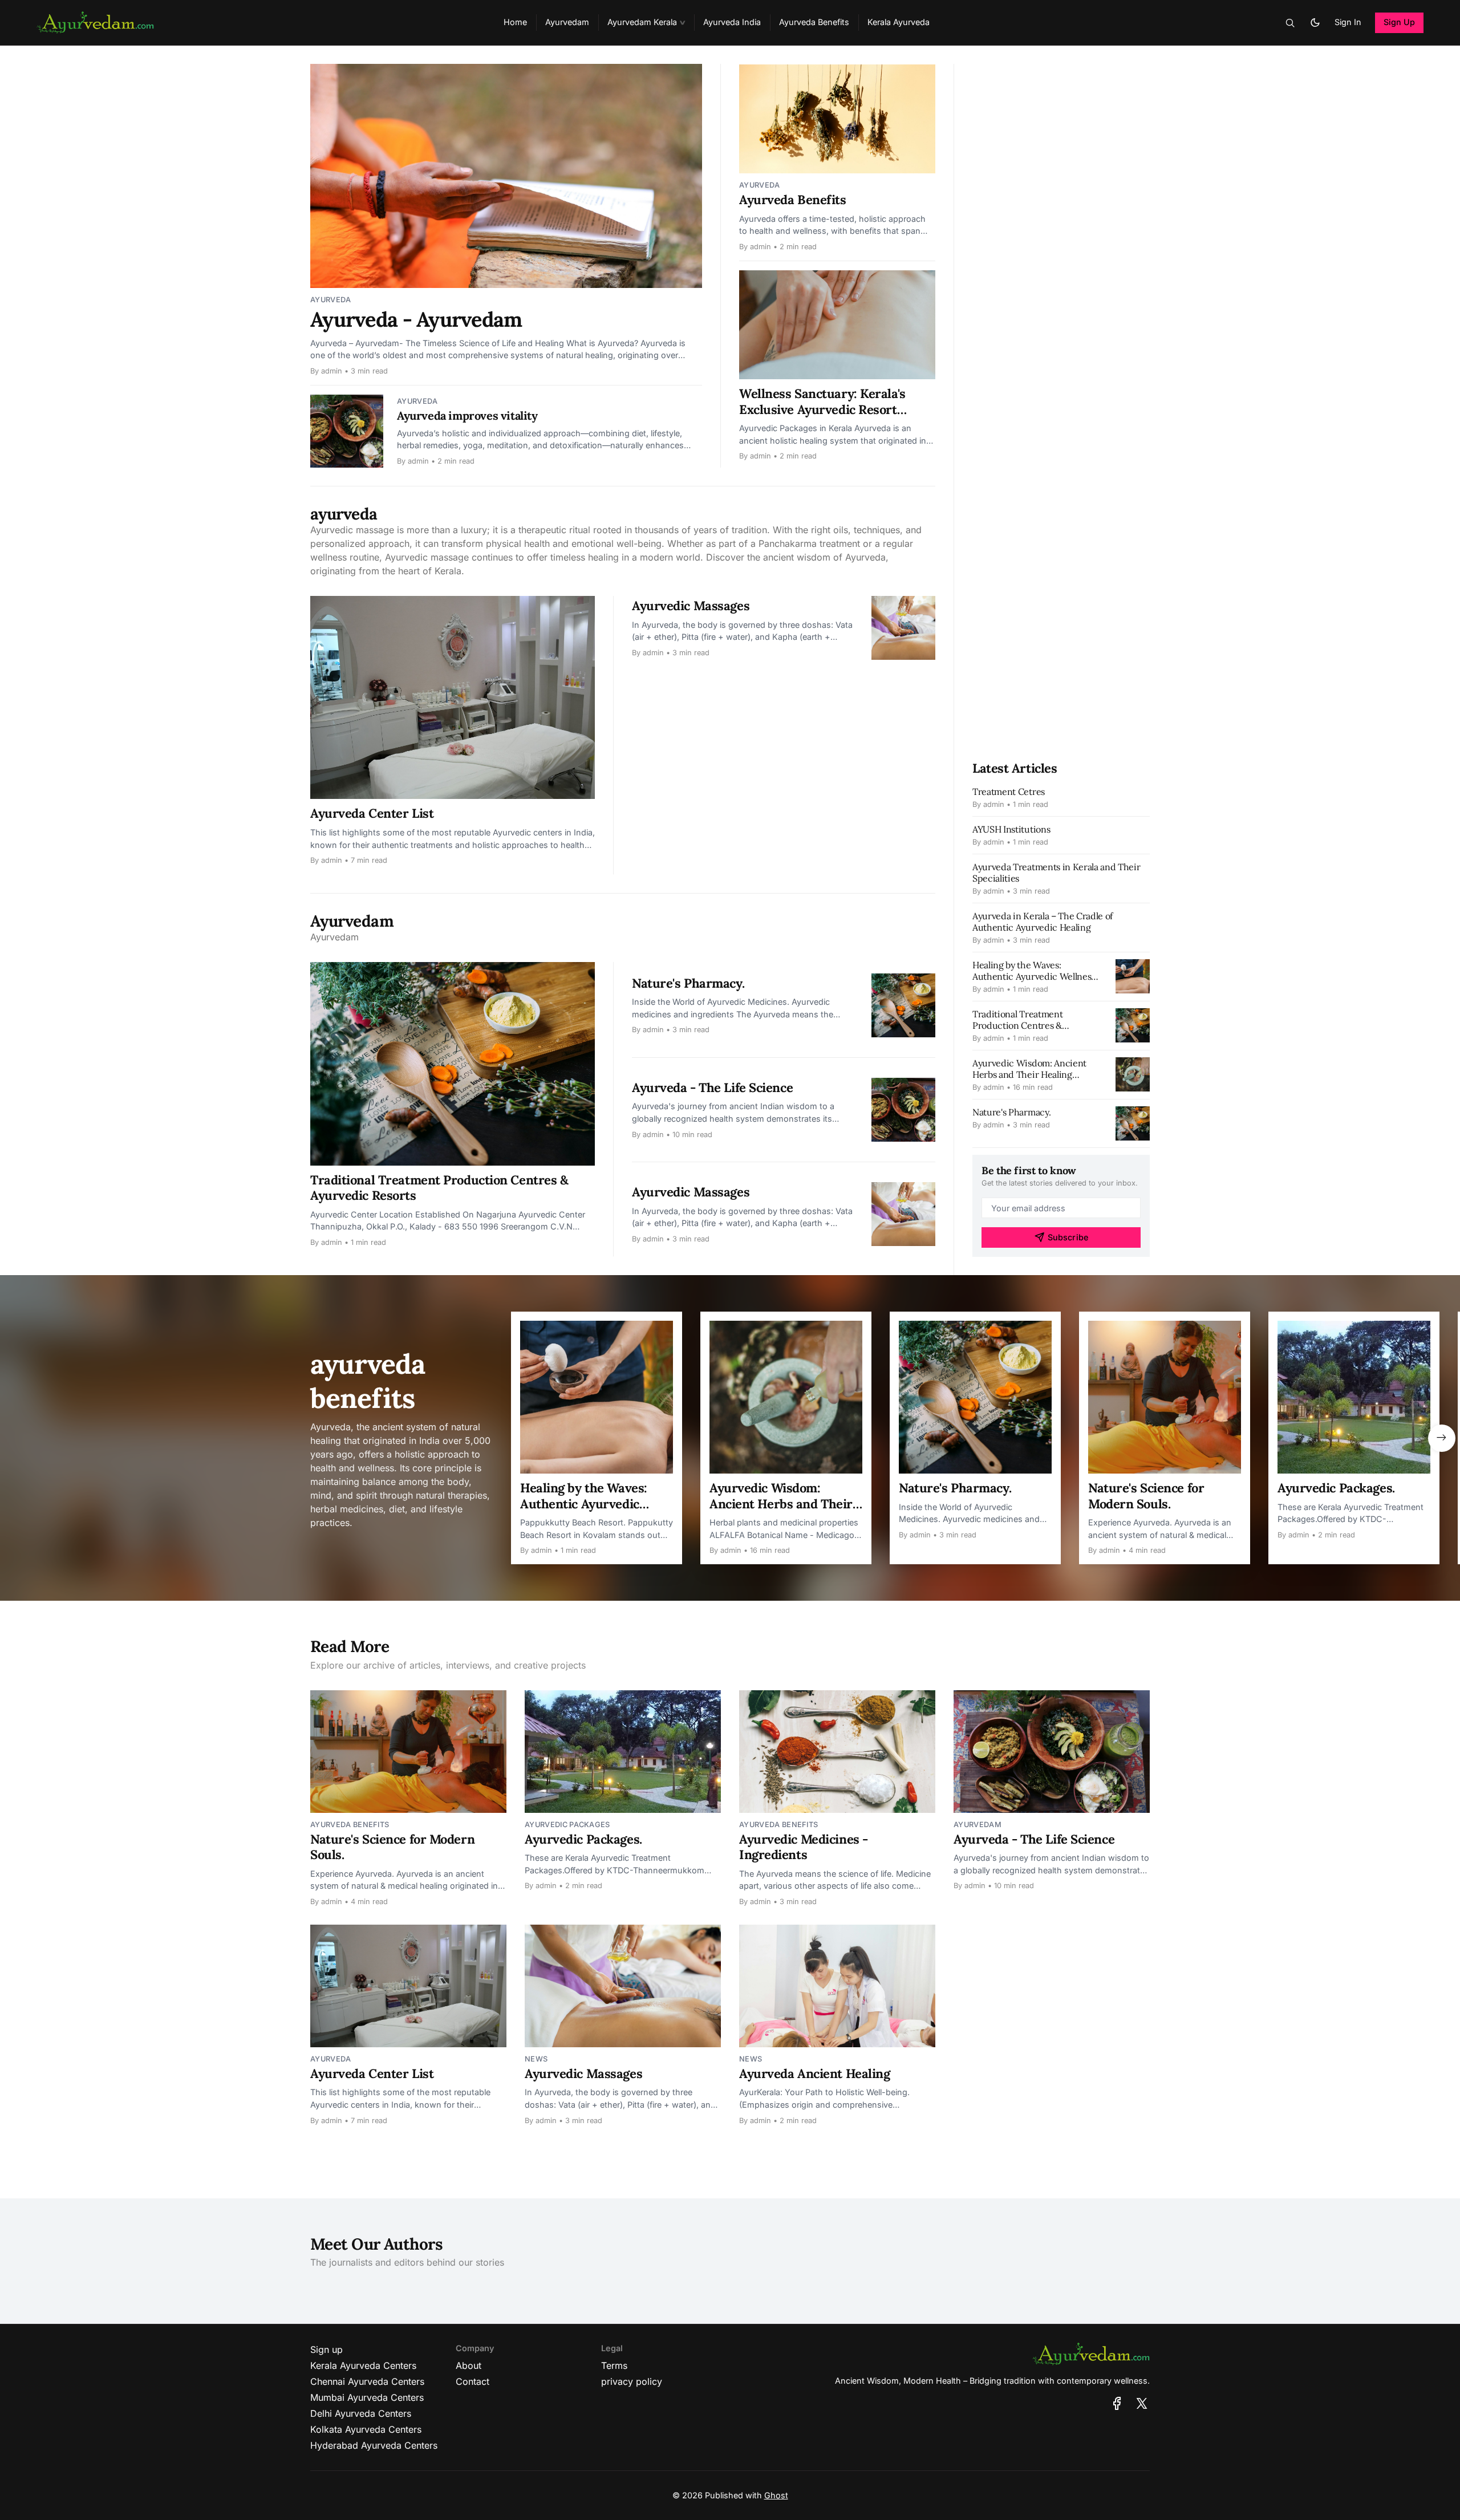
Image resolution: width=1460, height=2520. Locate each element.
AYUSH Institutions (1011, 829)
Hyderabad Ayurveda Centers (374, 2445)
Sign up (327, 2349)
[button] (646, 23)
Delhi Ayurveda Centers (361, 2413)
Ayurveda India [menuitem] (732, 22)
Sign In (1348, 22)
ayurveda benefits (350, 1825)
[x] (1142, 2403)
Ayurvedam (978, 1825)
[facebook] (1117, 2403)
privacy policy (632, 2381)
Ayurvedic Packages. (1336, 1488)
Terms (614, 2365)
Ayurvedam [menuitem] (567, 22)
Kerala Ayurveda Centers (363, 2365)
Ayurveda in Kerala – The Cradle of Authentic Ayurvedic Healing (1043, 922)
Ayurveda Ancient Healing (814, 2073)
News (536, 2059)
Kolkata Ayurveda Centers (366, 2429)
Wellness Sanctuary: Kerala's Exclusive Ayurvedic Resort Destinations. (822, 409)
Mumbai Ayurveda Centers (367, 2397)
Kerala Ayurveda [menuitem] (899, 22)
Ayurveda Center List (372, 813)
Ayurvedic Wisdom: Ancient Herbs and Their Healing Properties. (1029, 1074)
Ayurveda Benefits (793, 200)
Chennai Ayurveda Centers (367, 2381)
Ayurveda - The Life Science (712, 1087)
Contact (473, 2381)
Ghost (776, 2495)
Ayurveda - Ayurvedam (416, 319)
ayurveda (331, 300)
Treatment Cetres (1009, 792)
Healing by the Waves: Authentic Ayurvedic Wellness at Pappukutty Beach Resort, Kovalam (589, 1511)
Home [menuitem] (515, 22)
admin (332, 371)
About (469, 2365)
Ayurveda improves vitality (467, 415)
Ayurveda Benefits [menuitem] (814, 22)
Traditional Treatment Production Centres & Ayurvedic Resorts (439, 1188)
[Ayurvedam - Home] (256, 23)
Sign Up (1400, 22)
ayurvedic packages (567, 1825)
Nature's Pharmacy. (688, 983)
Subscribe (1068, 1237)
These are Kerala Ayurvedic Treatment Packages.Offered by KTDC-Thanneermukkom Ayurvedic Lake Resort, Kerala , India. (1350, 1514)
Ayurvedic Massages (691, 606)
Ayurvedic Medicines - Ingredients (804, 1847)
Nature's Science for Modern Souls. (1146, 1496)
